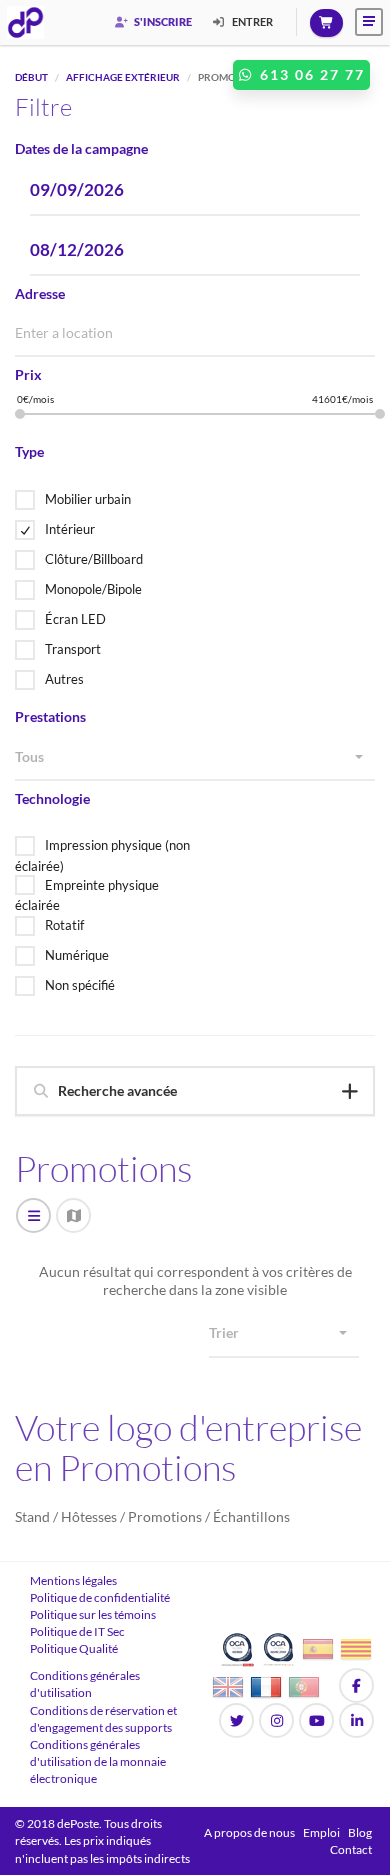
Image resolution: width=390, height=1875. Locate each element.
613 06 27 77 (310, 74)
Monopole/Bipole (93, 589)
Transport (73, 649)
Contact (351, 1849)
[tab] (195, 1090)
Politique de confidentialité (100, 1597)
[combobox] (195, 758)
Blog (360, 1832)
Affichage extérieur (123, 77)
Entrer (251, 21)
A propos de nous (249, 1832)
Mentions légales (73, 1580)
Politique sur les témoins (93, 1614)
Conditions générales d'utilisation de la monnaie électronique (98, 1761)
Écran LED (75, 619)
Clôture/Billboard (94, 559)
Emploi (321, 1832)
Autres (64, 679)
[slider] (20, 414)
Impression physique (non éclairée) (102, 855)
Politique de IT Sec (77, 1631)
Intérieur (70, 529)
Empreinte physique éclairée (87, 895)
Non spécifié (80, 985)
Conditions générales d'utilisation (85, 1684)
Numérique (77, 955)
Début (31, 77)
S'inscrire (162, 21)
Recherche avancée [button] (117, 1090)
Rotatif (64, 925)
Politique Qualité (74, 1648)
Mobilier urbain (88, 499)
